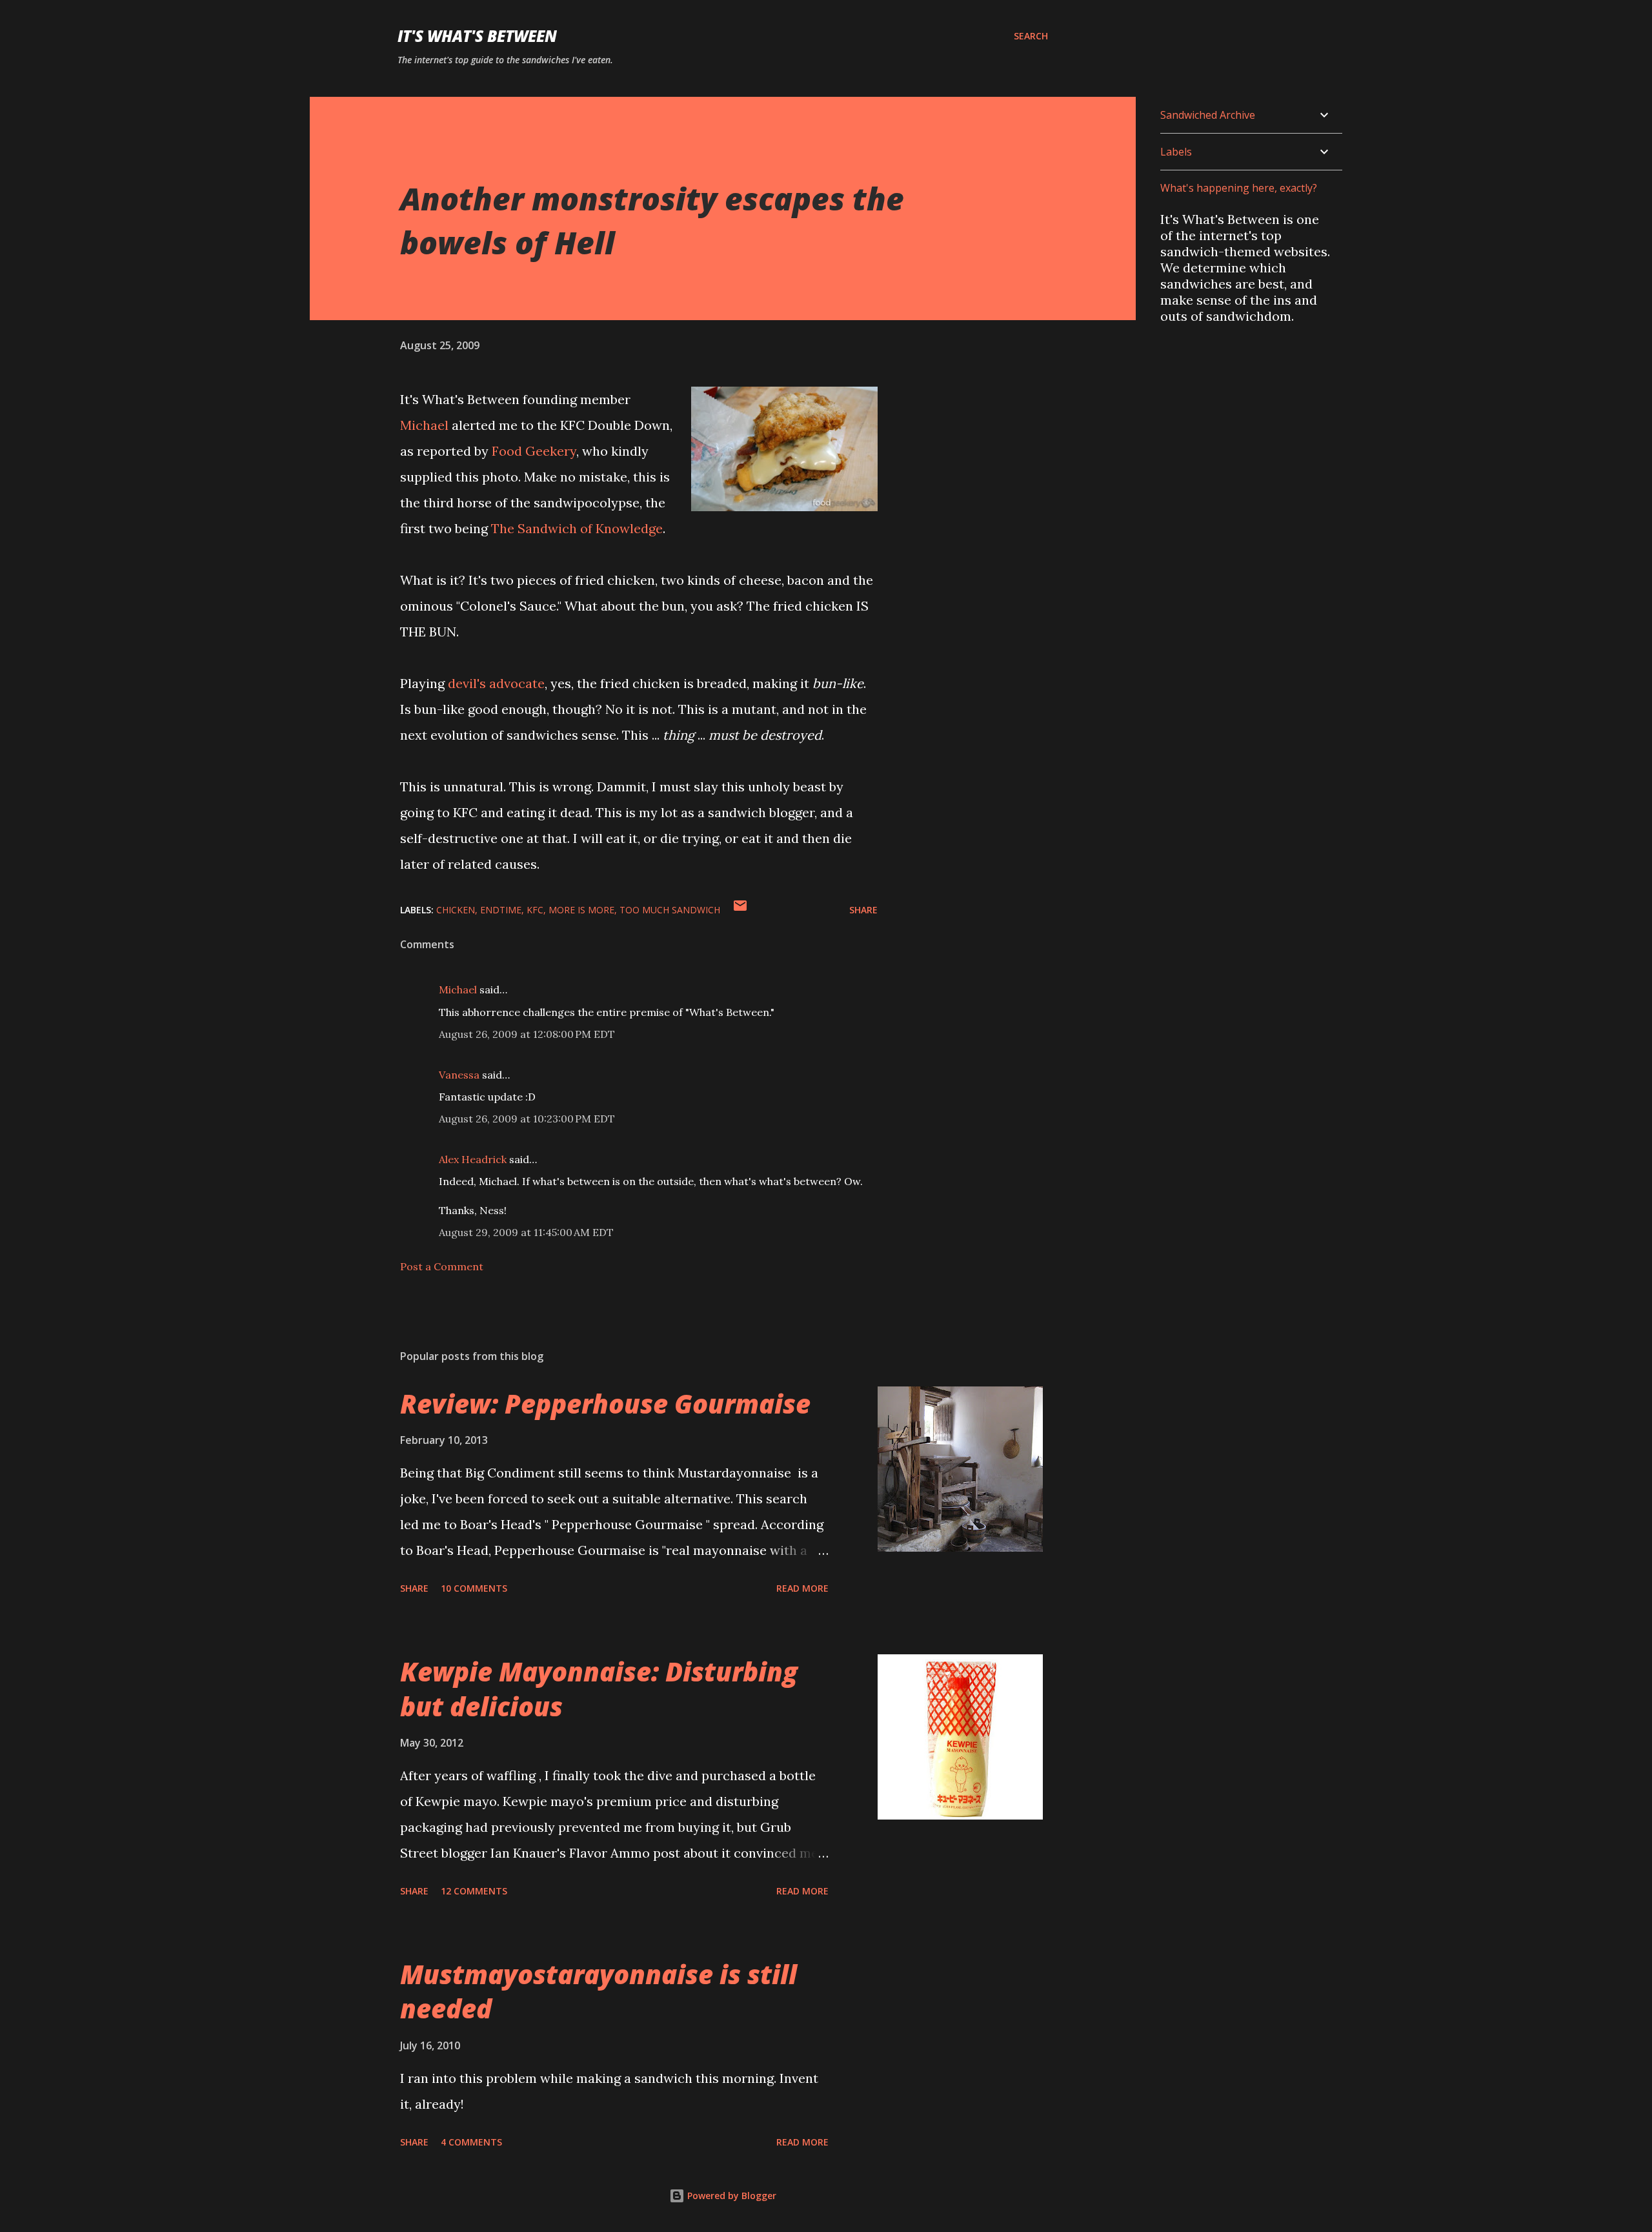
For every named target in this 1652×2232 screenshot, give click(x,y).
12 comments (474, 1891)
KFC (535, 910)
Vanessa (459, 1075)
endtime (501, 910)
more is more (581, 910)
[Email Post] (740, 910)
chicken (456, 910)
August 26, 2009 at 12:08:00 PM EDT (527, 1034)
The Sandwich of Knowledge (577, 528)
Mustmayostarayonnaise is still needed (599, 1991)
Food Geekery (534, 451)
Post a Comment (442, 1266)
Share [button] (863, 910)
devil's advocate (496, 683)
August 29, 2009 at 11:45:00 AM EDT (526, 1232)
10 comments (474, 1588)
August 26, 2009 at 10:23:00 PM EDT (527, 1119)
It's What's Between (477, 36)
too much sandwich (670, 910)
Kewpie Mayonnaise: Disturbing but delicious (599, 1689)
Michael (424, 425)
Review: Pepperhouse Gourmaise (605, 1404)
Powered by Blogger (730, 2196)
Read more (802, 1588)
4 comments (471, 2142)
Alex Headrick (473, 1159)
